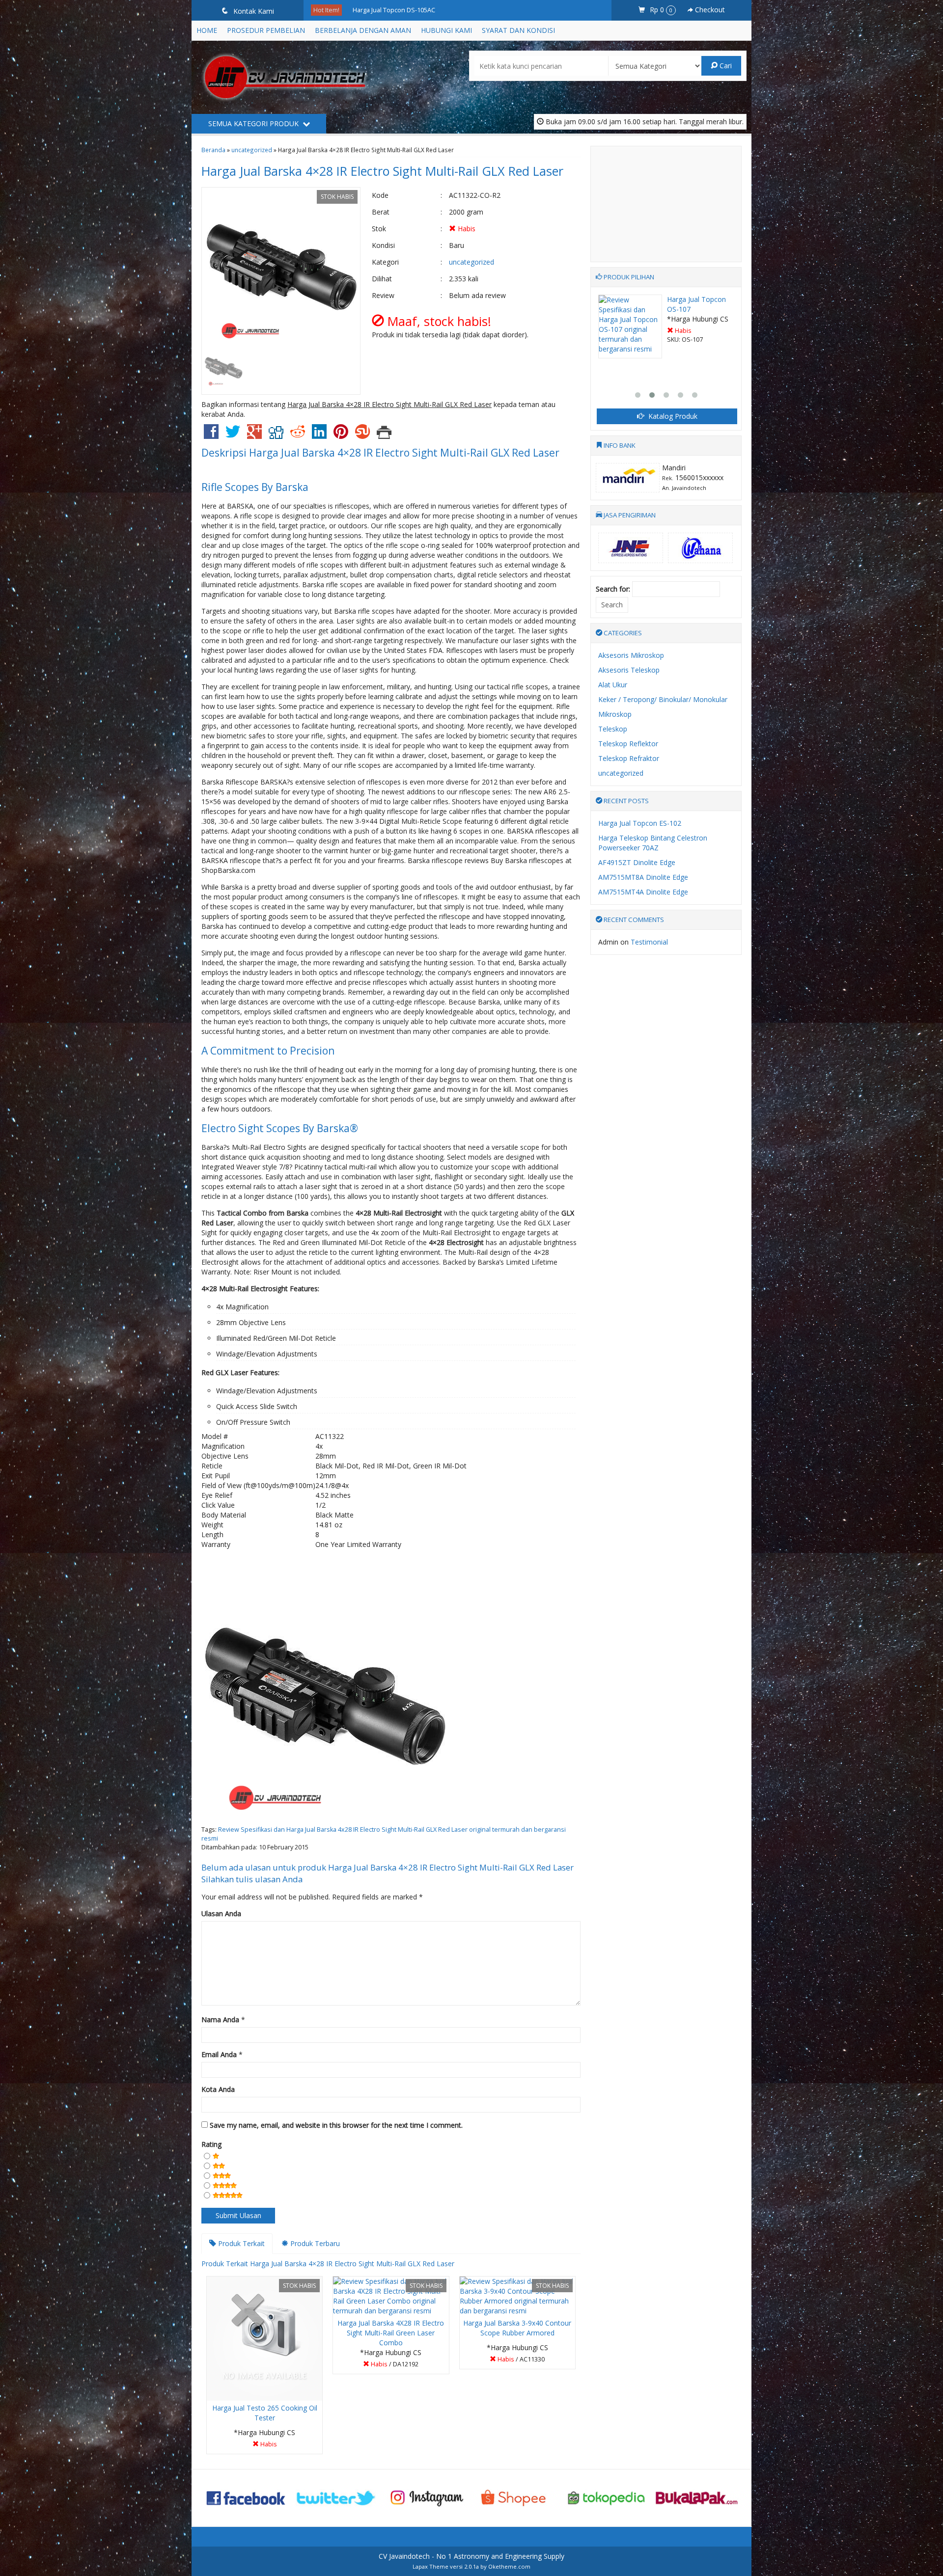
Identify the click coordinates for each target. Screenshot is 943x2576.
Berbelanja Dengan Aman (363, 30)
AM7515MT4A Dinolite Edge (643, 892)
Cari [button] (725, 66)
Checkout (709, 10)
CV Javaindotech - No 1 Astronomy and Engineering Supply (471, 2556)
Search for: (613, 589)
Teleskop (613, 729)
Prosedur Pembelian (266, 30)
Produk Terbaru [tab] (314, 2243)
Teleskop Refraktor (629, 758)
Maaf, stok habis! (268, 2446)
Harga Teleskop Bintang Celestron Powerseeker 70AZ (653, 843)
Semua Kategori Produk (254, 123)
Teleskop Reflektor (628, 744)
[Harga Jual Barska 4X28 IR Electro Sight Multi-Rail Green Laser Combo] (391, 2295)
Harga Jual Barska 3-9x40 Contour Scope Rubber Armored (517, 2328)
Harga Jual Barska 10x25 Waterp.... (695, 304)
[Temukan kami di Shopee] (516, 2497)
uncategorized (252, 150)
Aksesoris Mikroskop (631, 655)
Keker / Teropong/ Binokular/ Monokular (663, 699)
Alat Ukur (613, 685)
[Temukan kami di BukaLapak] (697, 2497)
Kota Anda (218, 2089)
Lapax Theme (430, 2566)
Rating (211, 2144)
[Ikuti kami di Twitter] (336, 2497)
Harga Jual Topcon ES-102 (640, 823)
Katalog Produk (672, 416)
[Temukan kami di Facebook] (246, 2497)
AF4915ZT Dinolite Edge (637, 862)
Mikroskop (615, 714)
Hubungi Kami (446, 30)
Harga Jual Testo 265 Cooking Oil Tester (265, 2413)
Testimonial (649, 942)
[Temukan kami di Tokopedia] (606, 2497)
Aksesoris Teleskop (629, 670)
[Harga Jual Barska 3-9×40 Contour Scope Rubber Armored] (517, 2295)
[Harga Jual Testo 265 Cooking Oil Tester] (264, 2338)
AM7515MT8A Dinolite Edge (643, 877)
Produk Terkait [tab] (240, 2243)
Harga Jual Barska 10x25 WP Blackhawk (408, 10)
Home (207, 30)
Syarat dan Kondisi (518, 30)
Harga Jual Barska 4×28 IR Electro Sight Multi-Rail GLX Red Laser (382, 171)
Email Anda (219, 2054)
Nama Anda (220, 2020)
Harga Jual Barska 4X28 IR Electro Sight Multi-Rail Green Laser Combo (391, 2333)
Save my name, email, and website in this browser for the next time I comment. (336, 2125)
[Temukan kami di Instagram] (427, 2497)
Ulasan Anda (221, 1913)
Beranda (213, 150)
